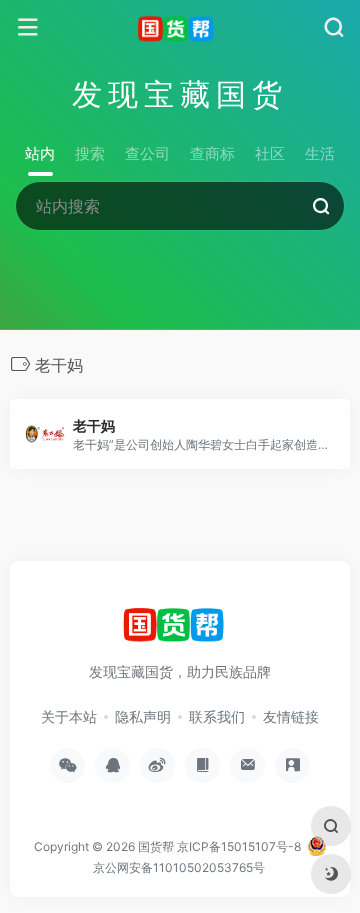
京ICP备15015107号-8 (239, 846)
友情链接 (291, 716)
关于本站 (69, 716)
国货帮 (156, 846)
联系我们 (217, 716)
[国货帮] (180, 28)
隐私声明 (143, 716)
